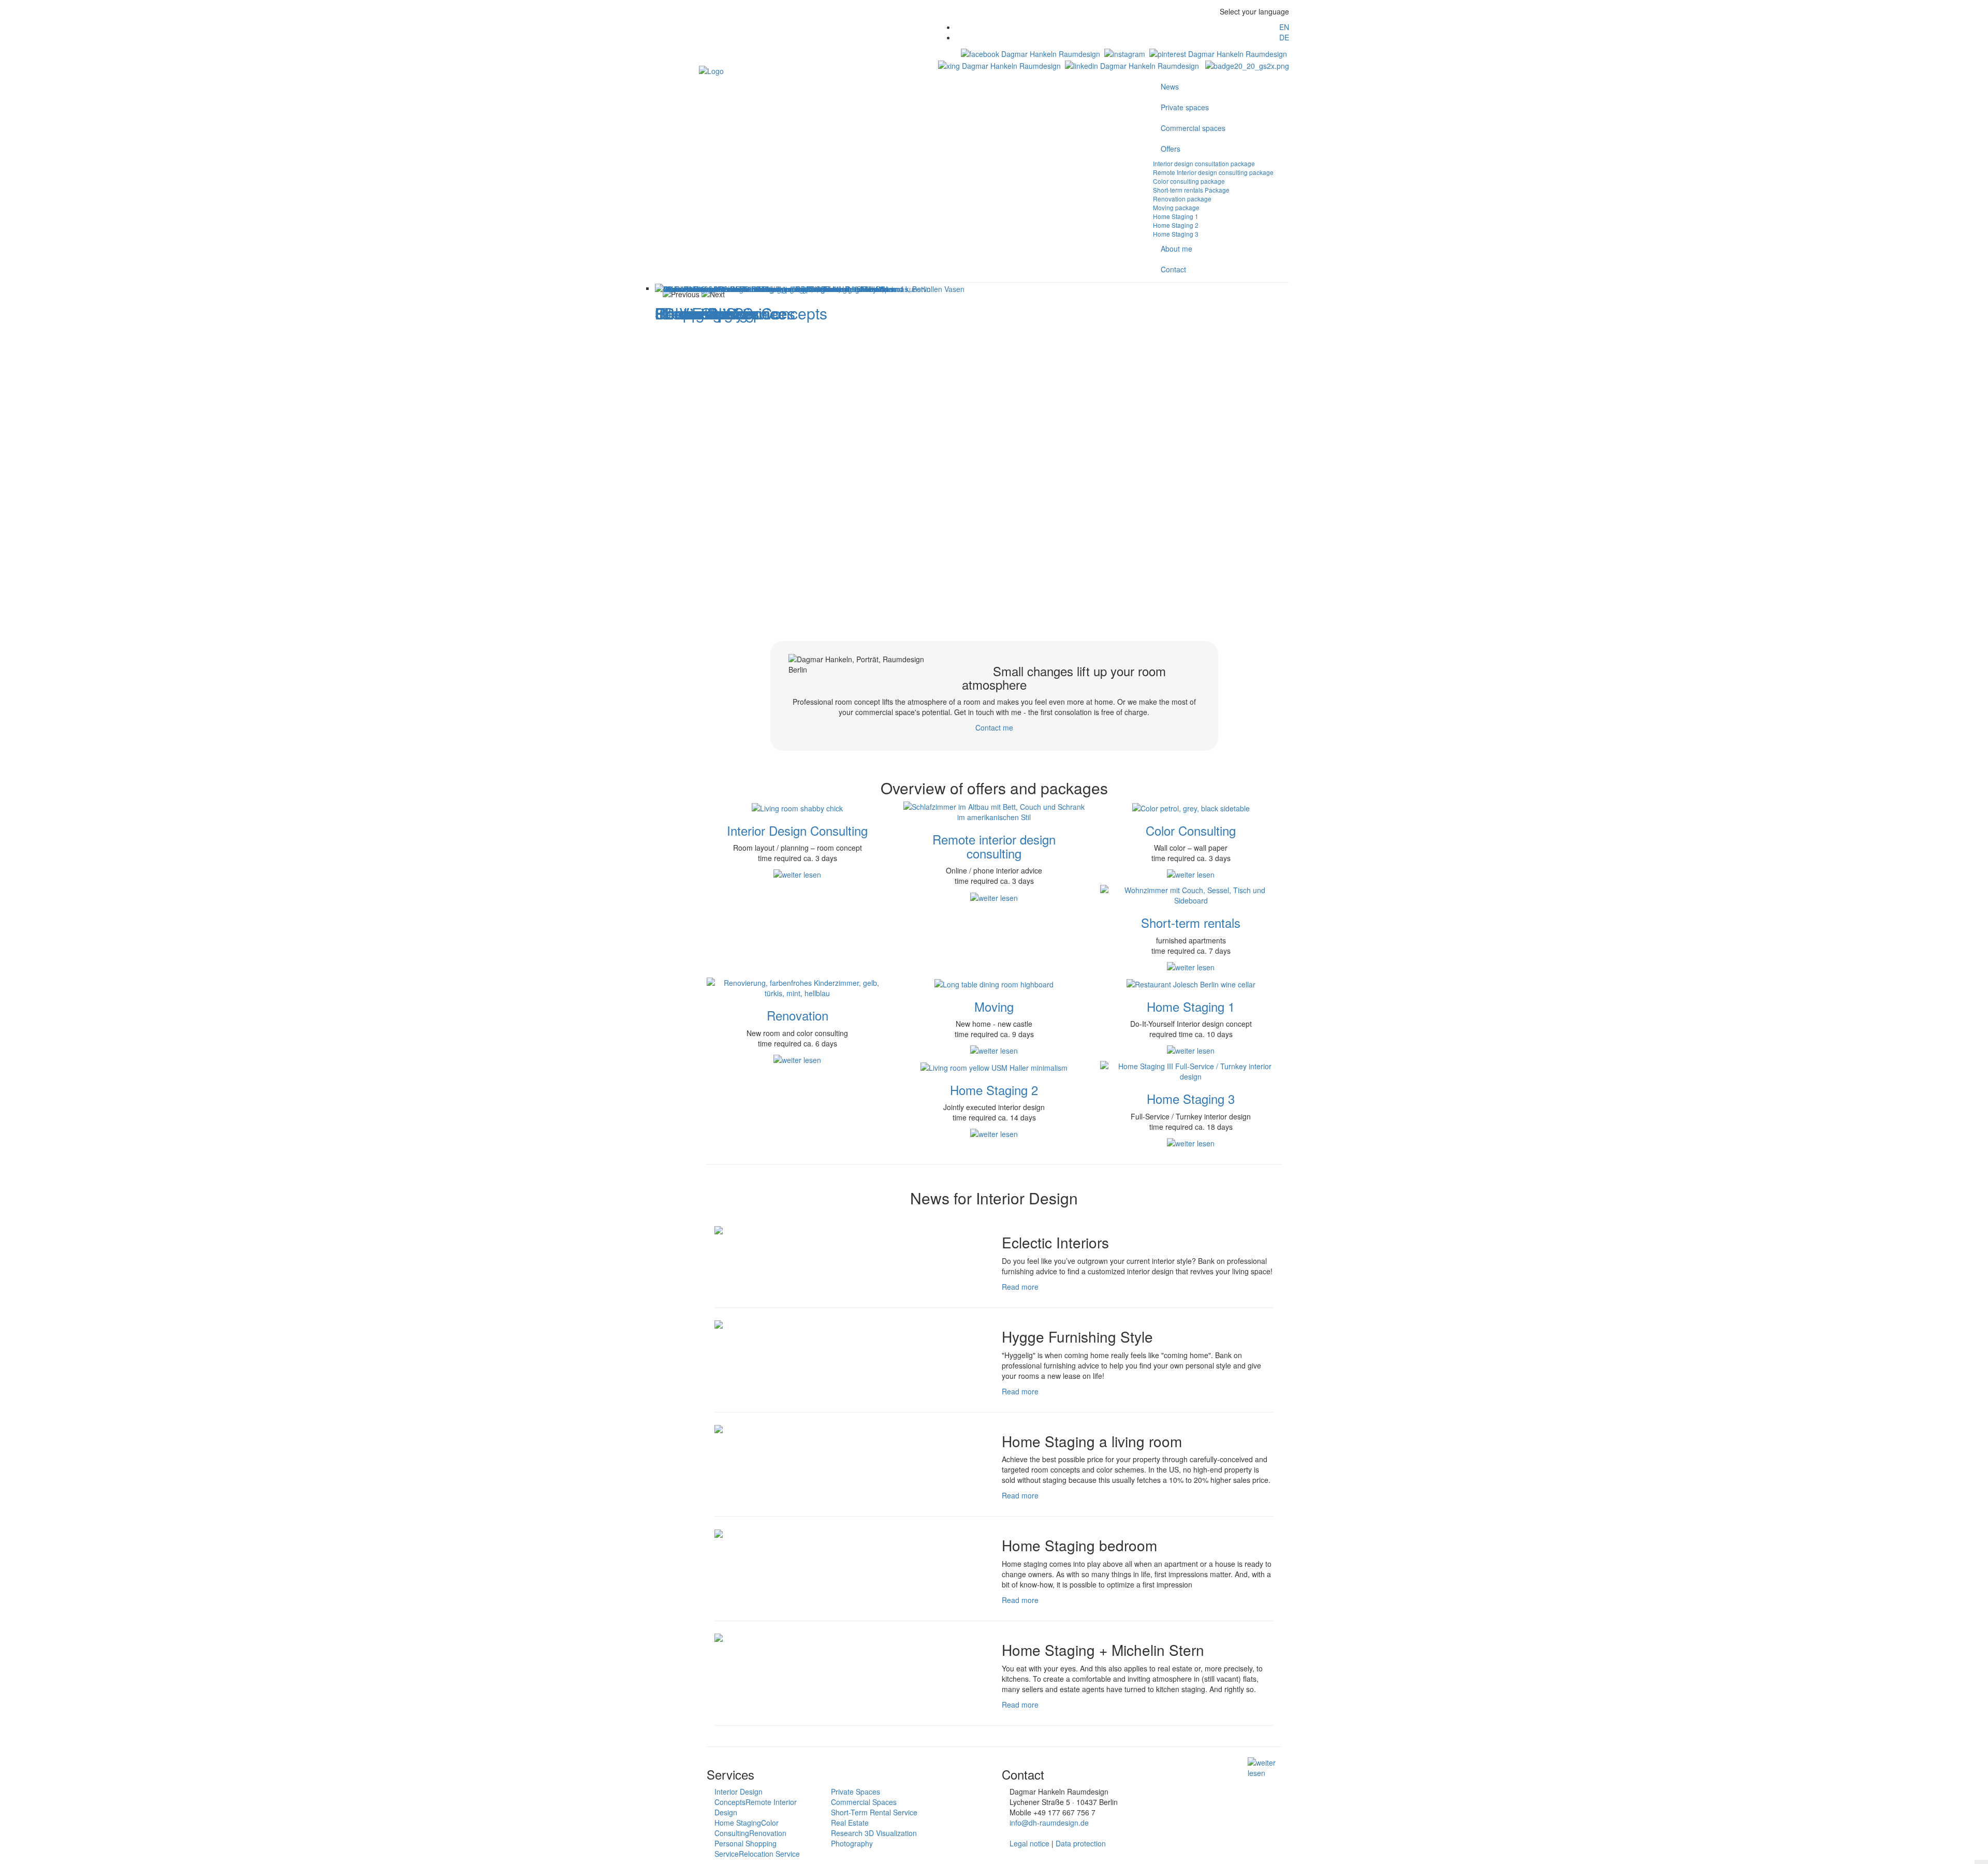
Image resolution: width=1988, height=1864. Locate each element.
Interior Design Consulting (797, 830)
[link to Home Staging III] (1191, 1070)
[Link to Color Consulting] (1191, 807)
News (1170, 86)
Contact (1173, 269)
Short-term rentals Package (1191, 190)
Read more (1020, 1287)
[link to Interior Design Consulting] (797, 807)
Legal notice (1029, 1843)
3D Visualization (891, 1833)
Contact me (994, 727)
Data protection (1081, 1843)
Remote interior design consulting (994, 846)
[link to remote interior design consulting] (994, 811)
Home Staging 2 (1176, 225)
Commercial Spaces (864, 1802)
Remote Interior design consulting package (1213, 172)
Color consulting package (1189, 181)
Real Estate (850, 1823)
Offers (1171, 149)
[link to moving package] (994, 983)
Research (848, 1833)
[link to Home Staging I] (1191, 983)
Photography (852, 1843)
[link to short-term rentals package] (1191, 894)
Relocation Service (769, 1854)
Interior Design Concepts (739, 1797)
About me (1176, 249)
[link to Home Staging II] (994, 1066)
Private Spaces (856, 1792)
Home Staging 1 (1176, 216)
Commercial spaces (1193, 128)
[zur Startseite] (711, 69)
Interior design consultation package (1204, 163)
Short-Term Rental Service (874, 1812)
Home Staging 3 (1176, 234)
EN (1284, 27)
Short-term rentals (1191, 922)
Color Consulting (1191, 830)
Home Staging (738, 1823)
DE (1284, 37)
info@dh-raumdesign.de (1049, 1823)
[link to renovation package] (797, 987)
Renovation (798, 1015)
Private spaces (1185, 107)
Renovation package (1182, 199)
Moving (994, 1006)
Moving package (1176, 207)
